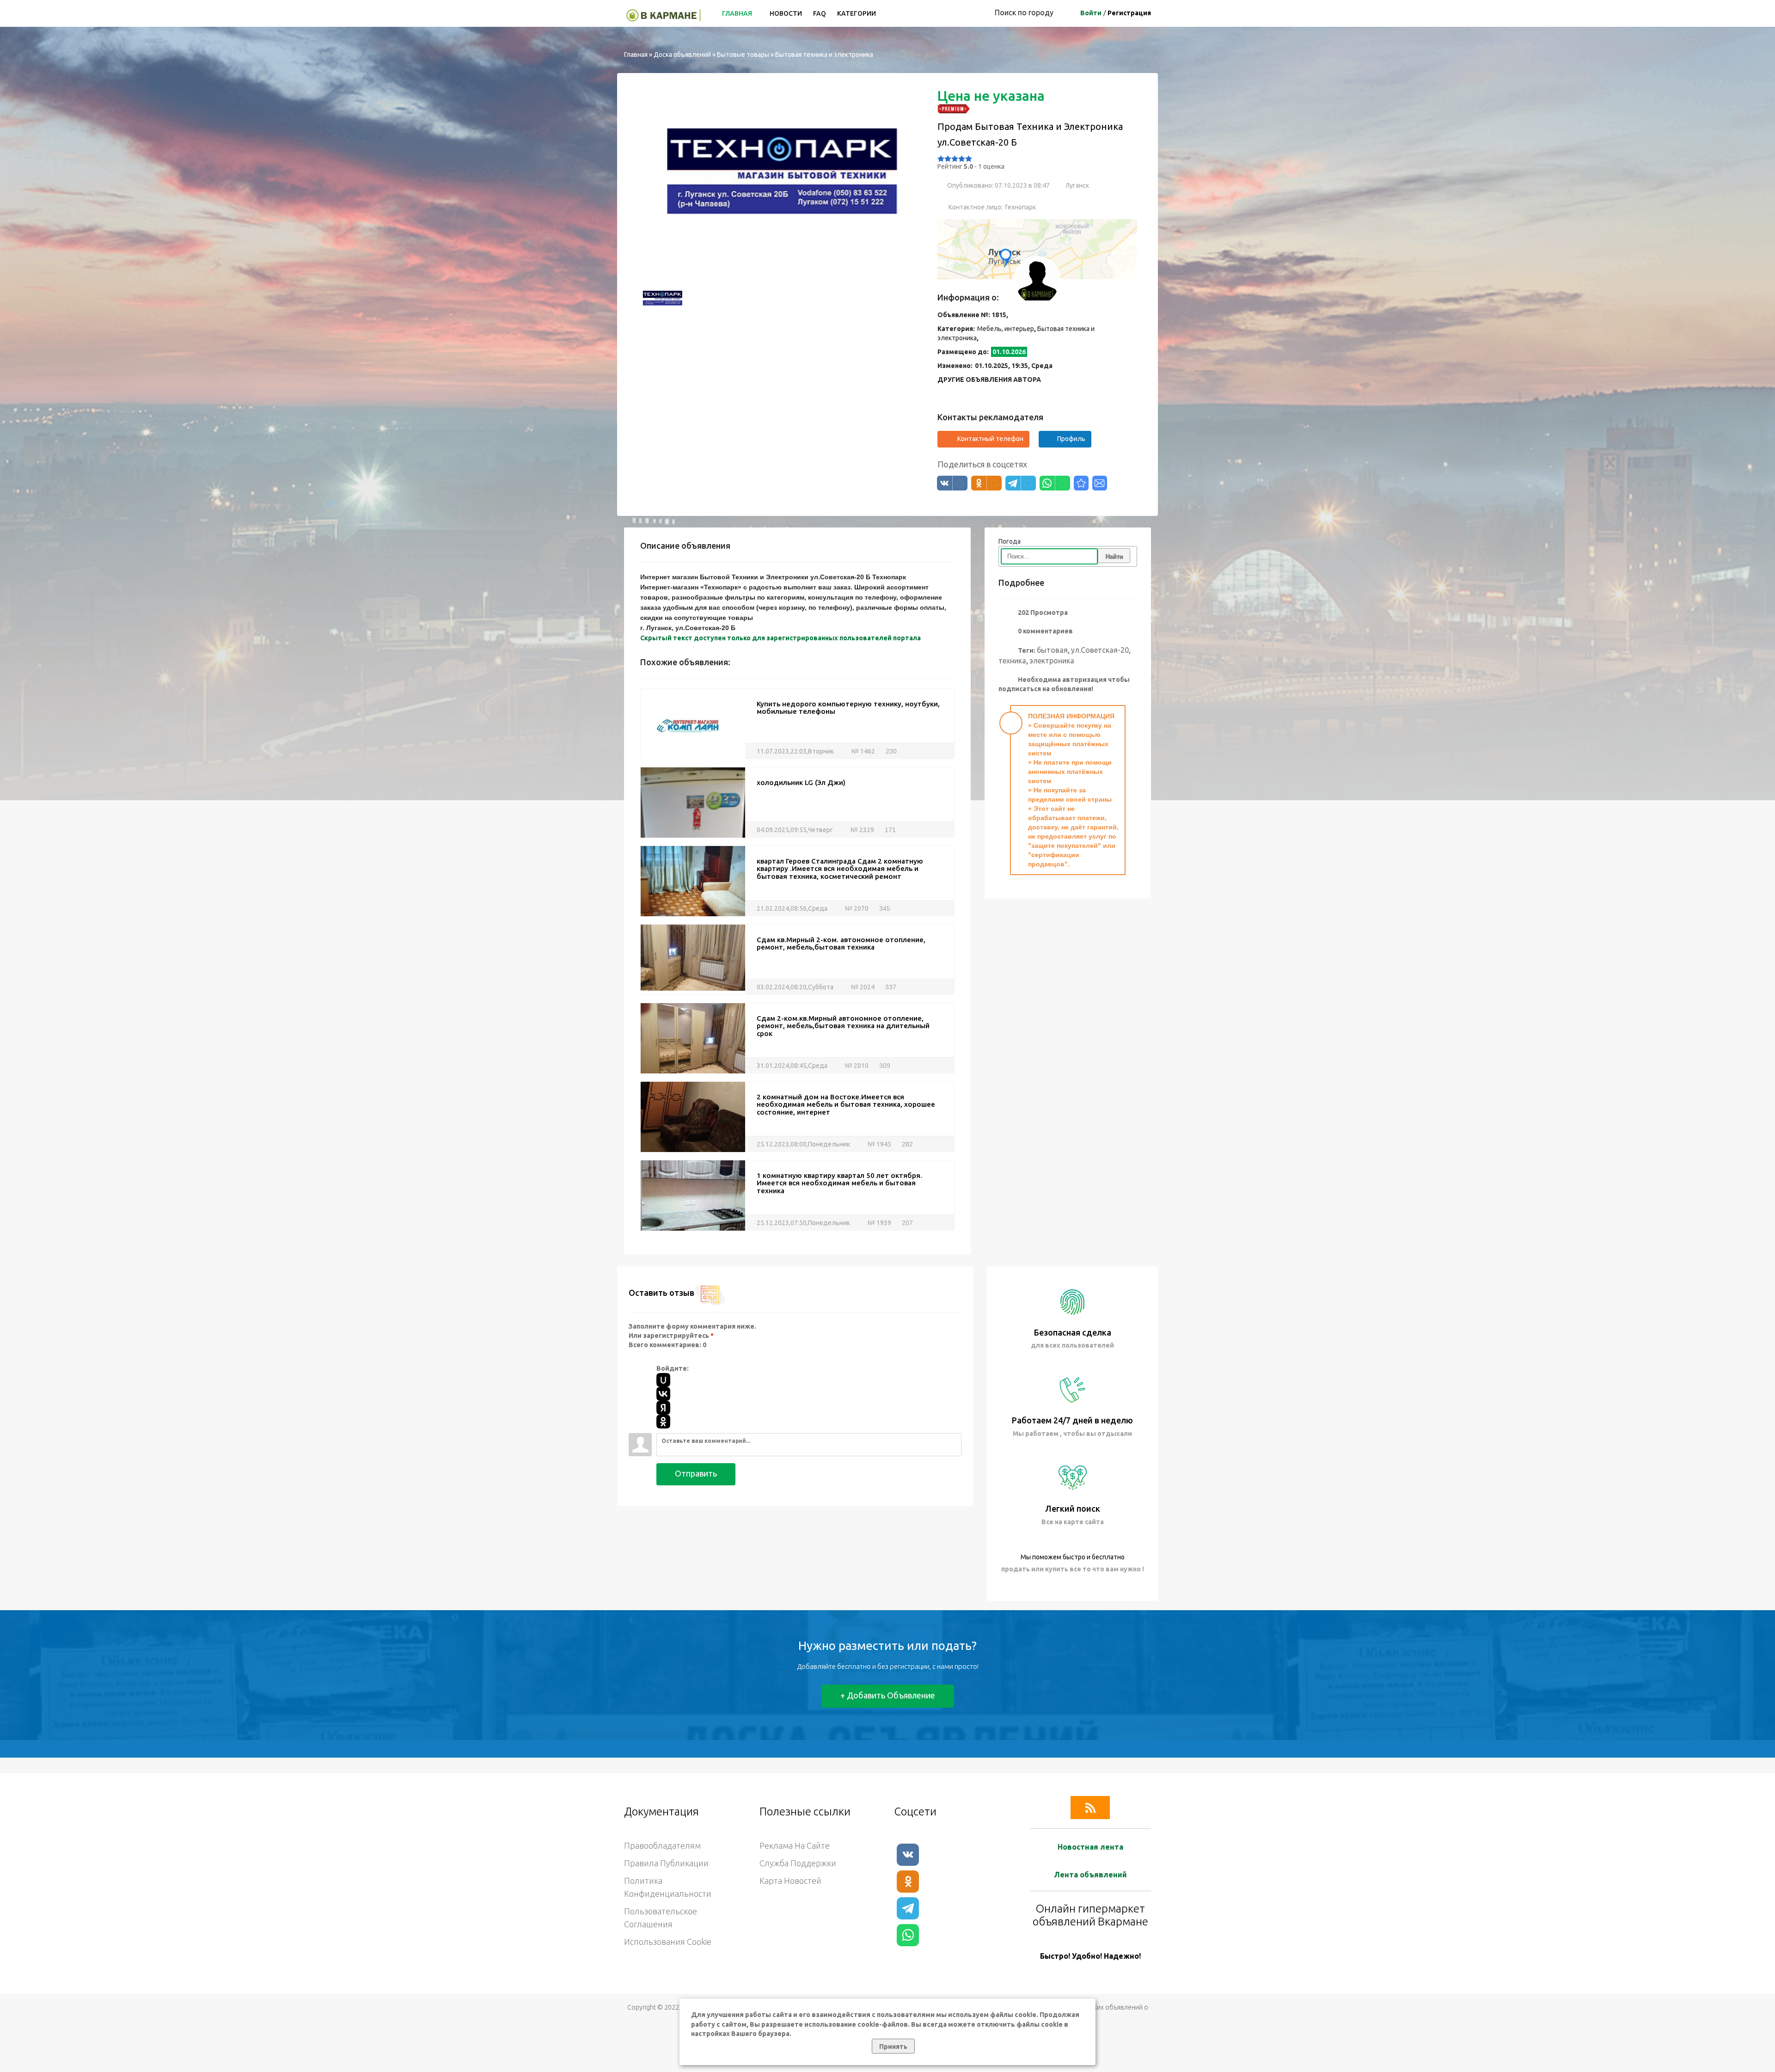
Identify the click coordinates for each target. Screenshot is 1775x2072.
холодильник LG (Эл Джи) (801, 782)
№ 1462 (863, 751)
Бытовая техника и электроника (824, 55)
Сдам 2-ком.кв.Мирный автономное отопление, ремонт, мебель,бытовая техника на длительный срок (843, 1026)
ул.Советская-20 (1100, 650)
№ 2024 (862, 987)
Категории (857, 13)
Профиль (1071, 439)
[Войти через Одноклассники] (663, 1422)
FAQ (820, 13)
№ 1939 (879, 1223)
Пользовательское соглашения (661, 1918)
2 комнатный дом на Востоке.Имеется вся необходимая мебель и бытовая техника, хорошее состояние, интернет (846, 1104)
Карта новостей (790, 1881)
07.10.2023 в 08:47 (1022, 185)
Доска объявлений (682, 55)
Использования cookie (668, 1942)
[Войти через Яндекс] (663, 1408)
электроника (1052, 661)
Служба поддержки (798, 1863)
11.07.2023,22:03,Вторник (795, 751)
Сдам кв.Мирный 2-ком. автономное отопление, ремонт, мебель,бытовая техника (841, 944)
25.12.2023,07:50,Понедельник (803, 1223)
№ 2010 (856, 1066)
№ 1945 (879, 1144)
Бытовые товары (743, 55)
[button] (649, 180)
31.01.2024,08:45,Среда (792, 1066)
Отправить (696, 1473)
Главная (738, 13)
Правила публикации (666, 1863)
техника (1012, 661)
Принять (893, 2047)
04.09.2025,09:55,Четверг (795, 830)
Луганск (1077, 185)
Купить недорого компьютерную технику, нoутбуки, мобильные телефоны (848, 708)
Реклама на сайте (795, 1845)
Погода (1010, 541)
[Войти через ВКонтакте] (663, 1394)
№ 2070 (856, 908)
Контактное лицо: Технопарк (992, 207)
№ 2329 (862, 830)
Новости (786, 13)
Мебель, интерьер (1006, 329)
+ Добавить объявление (888, 1695)
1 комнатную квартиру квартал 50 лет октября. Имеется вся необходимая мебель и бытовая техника (839, 1183)
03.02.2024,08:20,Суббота (795, 987)
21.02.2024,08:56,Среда (792, 908)
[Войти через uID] (663, 1380)
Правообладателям (662, 1845)
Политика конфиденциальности (668, 1887)
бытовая (1052, 650)
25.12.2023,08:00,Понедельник (803, 1144)
